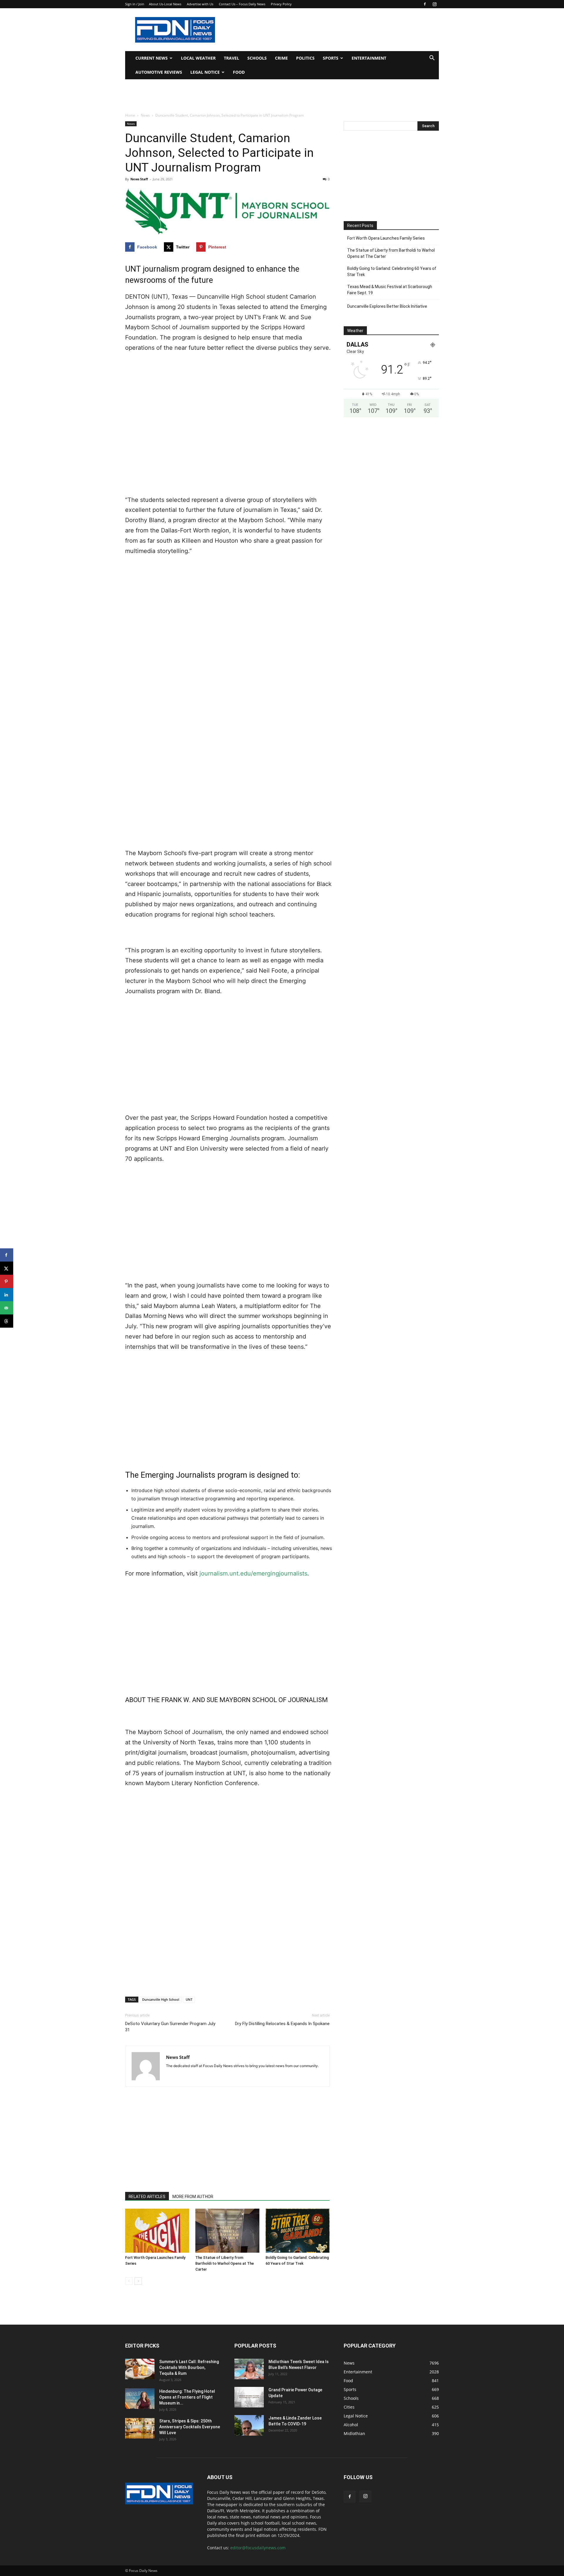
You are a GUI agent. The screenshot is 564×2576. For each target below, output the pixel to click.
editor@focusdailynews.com (258, 2548)
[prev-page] (129, 2281)
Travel (231, 58)
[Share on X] (7, 1268)
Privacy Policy (281, 4)
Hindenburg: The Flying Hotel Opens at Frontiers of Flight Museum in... (187, 2397)
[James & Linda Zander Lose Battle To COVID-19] (249, 2425)
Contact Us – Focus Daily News (242, 4)
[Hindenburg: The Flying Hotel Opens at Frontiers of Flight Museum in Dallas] (140, 2399)
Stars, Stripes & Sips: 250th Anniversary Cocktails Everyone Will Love (190, 2427)
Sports (331, 58)
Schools (257, 58)
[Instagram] (434, 4)
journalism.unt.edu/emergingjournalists (253, 1573)
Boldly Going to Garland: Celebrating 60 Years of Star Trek (392, 271)
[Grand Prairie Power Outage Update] (249, 2397)
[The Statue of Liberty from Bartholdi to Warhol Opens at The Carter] (227, 2231)
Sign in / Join (135, 4)
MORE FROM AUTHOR (193, 2197)
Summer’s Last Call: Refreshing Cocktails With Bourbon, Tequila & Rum (189, 2368)
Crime (281, 58)
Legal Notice (205, 72)
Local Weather (198, 58)
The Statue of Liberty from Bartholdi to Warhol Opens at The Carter (225, 2263)
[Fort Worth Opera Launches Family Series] (157, 2231)
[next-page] (138, 2281)
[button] (432, 59)
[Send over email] (7, 1308)
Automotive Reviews (159, 72)
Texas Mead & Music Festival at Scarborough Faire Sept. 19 (390, 290)
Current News (152, 58)
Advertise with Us (200, 4)
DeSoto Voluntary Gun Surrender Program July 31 (170, 2027)
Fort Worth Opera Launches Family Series (386, 238)
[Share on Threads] (7, 1321)
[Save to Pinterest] (7, 1281)
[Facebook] (425, 4)
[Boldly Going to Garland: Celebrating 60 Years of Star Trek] (298, 2231)
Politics (305, 58)
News (145, 115)
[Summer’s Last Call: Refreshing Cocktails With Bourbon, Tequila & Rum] (140, 2369)
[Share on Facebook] (7, 1255)
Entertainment (369, 58)
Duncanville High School (161, 1999)
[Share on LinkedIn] (7, 1295)
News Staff (139, 179)
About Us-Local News (165, 4)
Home (130, 115)
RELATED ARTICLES (147, 2197)
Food (239, 72)
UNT (189, 1999)
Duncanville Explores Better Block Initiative (387, 306)
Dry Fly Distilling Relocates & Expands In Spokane (282, 2024)
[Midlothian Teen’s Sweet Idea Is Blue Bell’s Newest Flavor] (249, 2369)
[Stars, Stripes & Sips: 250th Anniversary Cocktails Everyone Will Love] (140, 2428)
